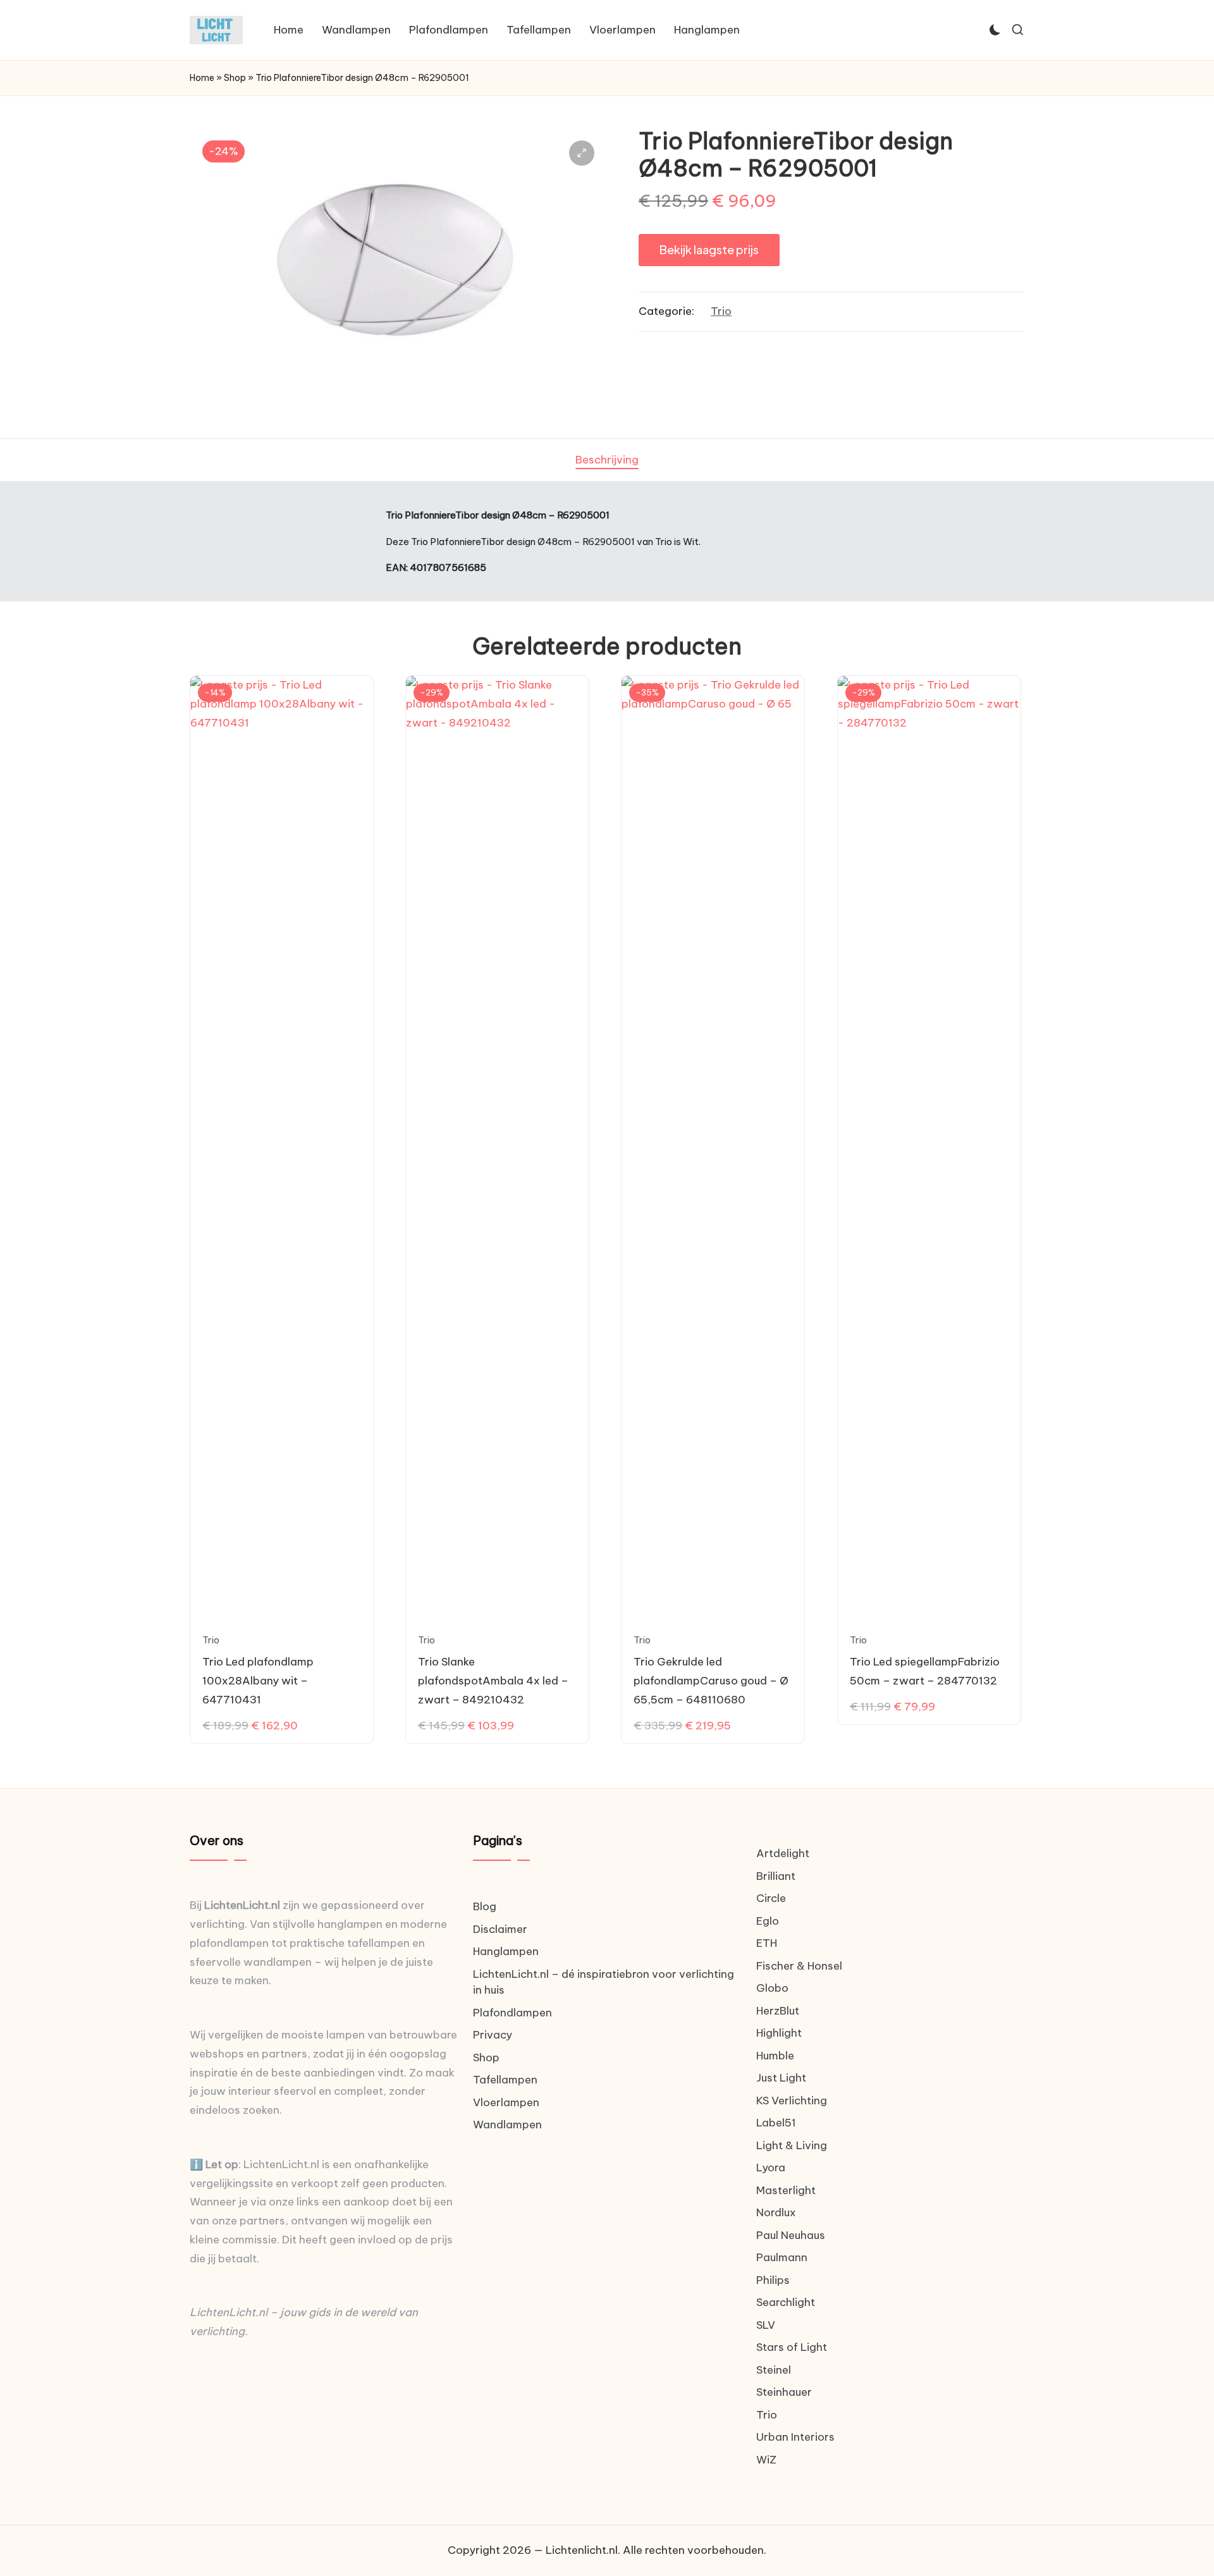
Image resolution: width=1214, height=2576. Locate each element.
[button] (582, 153)
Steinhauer (784, 2392)
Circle (771, 1898)
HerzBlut (778, 2011)
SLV (766, 2325)
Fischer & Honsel (799, 1966)
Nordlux (776, 2212)
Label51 (776, 2123)
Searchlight (786, 2302)
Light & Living (792, 2145)
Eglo (768, 1921)
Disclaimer (500, 1929)
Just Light (781, 2078)
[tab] (607, 460)
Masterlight (786, 2190)
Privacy (493, 2035)
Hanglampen (506, 1951)
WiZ (766, 2460)
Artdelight (783, 1853)
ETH (767, 1943)
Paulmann (782, 2257)
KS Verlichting (792, 2101)
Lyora (771, 2168)
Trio (721, 311)
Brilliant (776, 1876)
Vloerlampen (506, 2102)
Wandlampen (507, 2125)
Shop (235, 78)
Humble (775, 2056)
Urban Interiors (795, 2437)
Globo (772, 1988)
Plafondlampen (512, 2013)
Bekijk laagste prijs (709, 249)
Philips (773, 2280)
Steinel (774, 2370)
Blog (485, 1906)
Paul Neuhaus (791, 2235)
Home (202, 78)
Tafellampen (505, 2080)
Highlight (779, 2033)
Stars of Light (792, 2347)
